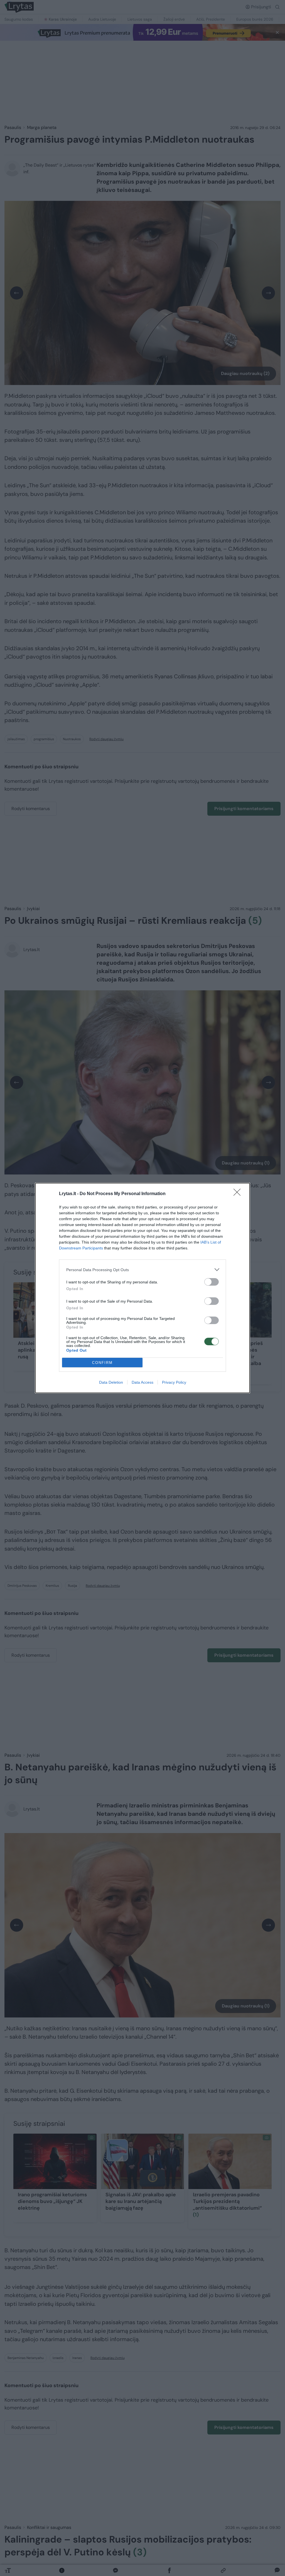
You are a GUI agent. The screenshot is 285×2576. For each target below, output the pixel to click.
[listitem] (142, 1270)
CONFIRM (102, 1363)
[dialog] (142, 1288)
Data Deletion (111, 1382)
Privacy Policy (174, 1382)
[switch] (212, 1282)
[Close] (239, 1194)
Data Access (142, 1382)
